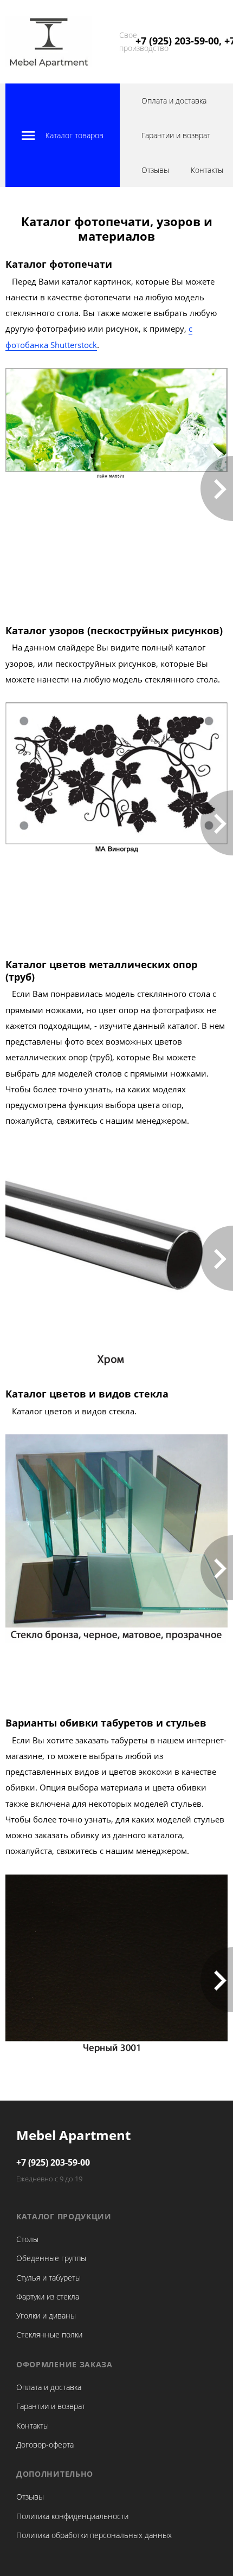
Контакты (207, 170)
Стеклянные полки (49, 2334)
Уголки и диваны (46, 2316)
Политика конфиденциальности (72, 2516)
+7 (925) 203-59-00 (53, 2162)
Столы (27, 2239)
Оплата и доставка (174, 101)
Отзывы (155, 170)
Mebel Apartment (73, 2135)
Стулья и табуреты (48, 2278)
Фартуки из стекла (48, 2297)
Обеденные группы (51, 2258)
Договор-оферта (45, 2445)
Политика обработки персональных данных (94, 2535)
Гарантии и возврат (176, 135)
